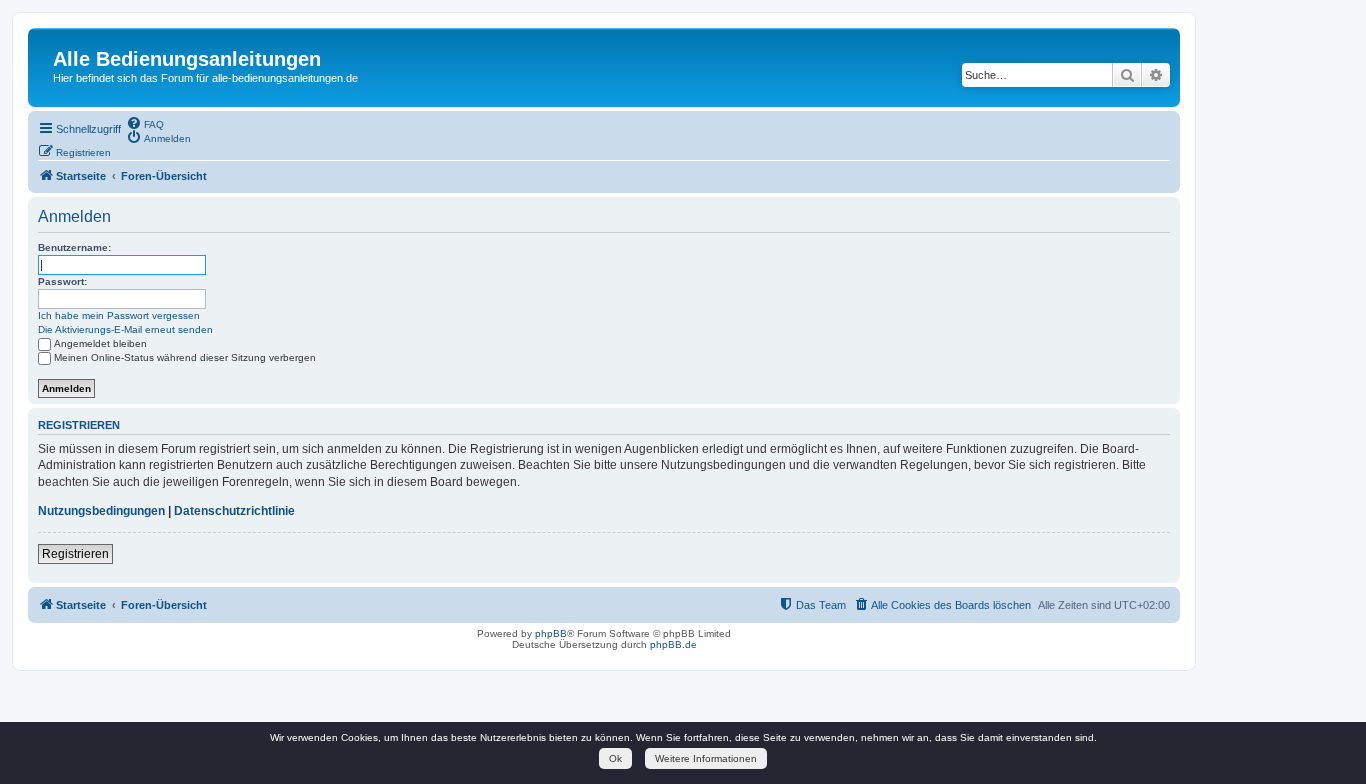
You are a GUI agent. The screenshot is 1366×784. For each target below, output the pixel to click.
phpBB (551, 633)
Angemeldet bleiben (100, 343)
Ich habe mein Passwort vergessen (119, 315)
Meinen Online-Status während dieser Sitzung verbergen (185, 357)
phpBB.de (673, 644)
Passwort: (62, 281)
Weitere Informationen (706, 758)
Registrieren (75, 554)
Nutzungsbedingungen (101, 511)
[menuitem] (145, 123)
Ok (615, 758)
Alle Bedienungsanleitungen (187, 59)
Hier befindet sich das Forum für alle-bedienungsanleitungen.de (205, 78)
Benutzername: (74, 247)
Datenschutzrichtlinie (234, 511)
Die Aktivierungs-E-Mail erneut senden (125, 329)
